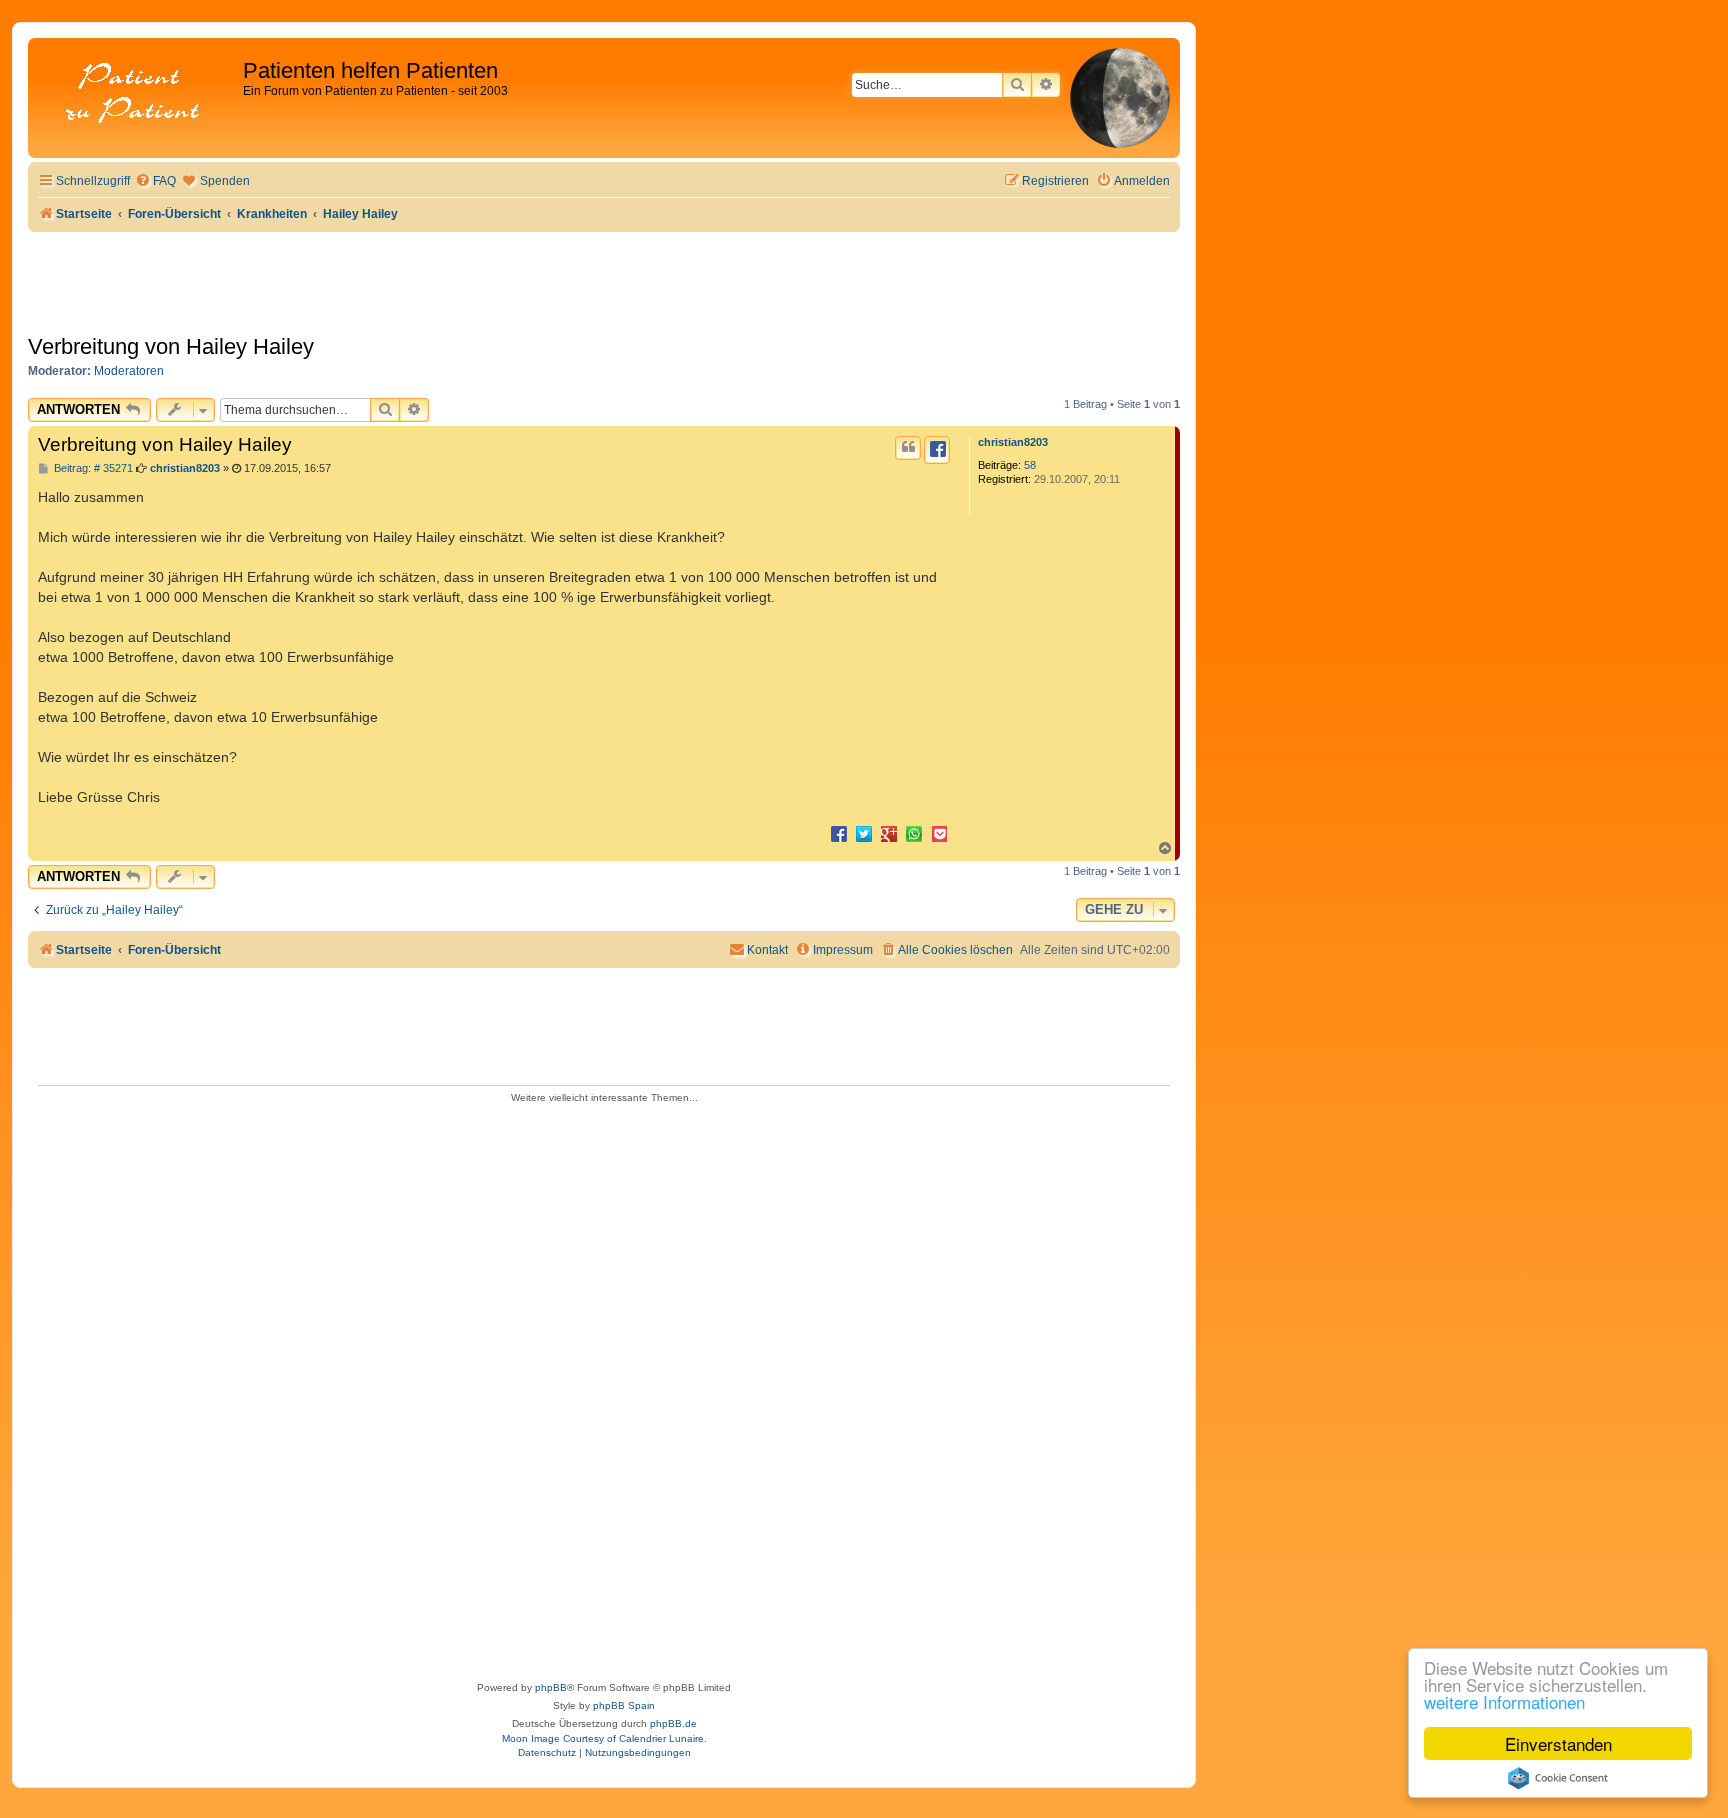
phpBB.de (673, 1723)
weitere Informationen (1504, 1701)
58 (1030, 465)
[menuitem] (155, 181)
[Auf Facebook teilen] (839, 833)
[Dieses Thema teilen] (937, 450)
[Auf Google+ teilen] (889, 833)
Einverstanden (1558, 1743)
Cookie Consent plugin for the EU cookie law (1558, 1778)
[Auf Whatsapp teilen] (914, 833)
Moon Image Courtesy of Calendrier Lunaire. (604, 1738)
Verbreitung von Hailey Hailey (171, 346)
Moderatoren (129, 371)
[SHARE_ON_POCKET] (939, 833)
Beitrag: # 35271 (92, 468)
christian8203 (1013, 442)
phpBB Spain (624, 1705)
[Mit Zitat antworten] (908, 448)
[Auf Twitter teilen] (864, 833)
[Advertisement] (604, 1386)
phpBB (551, 1687)
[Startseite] (138, 94)
